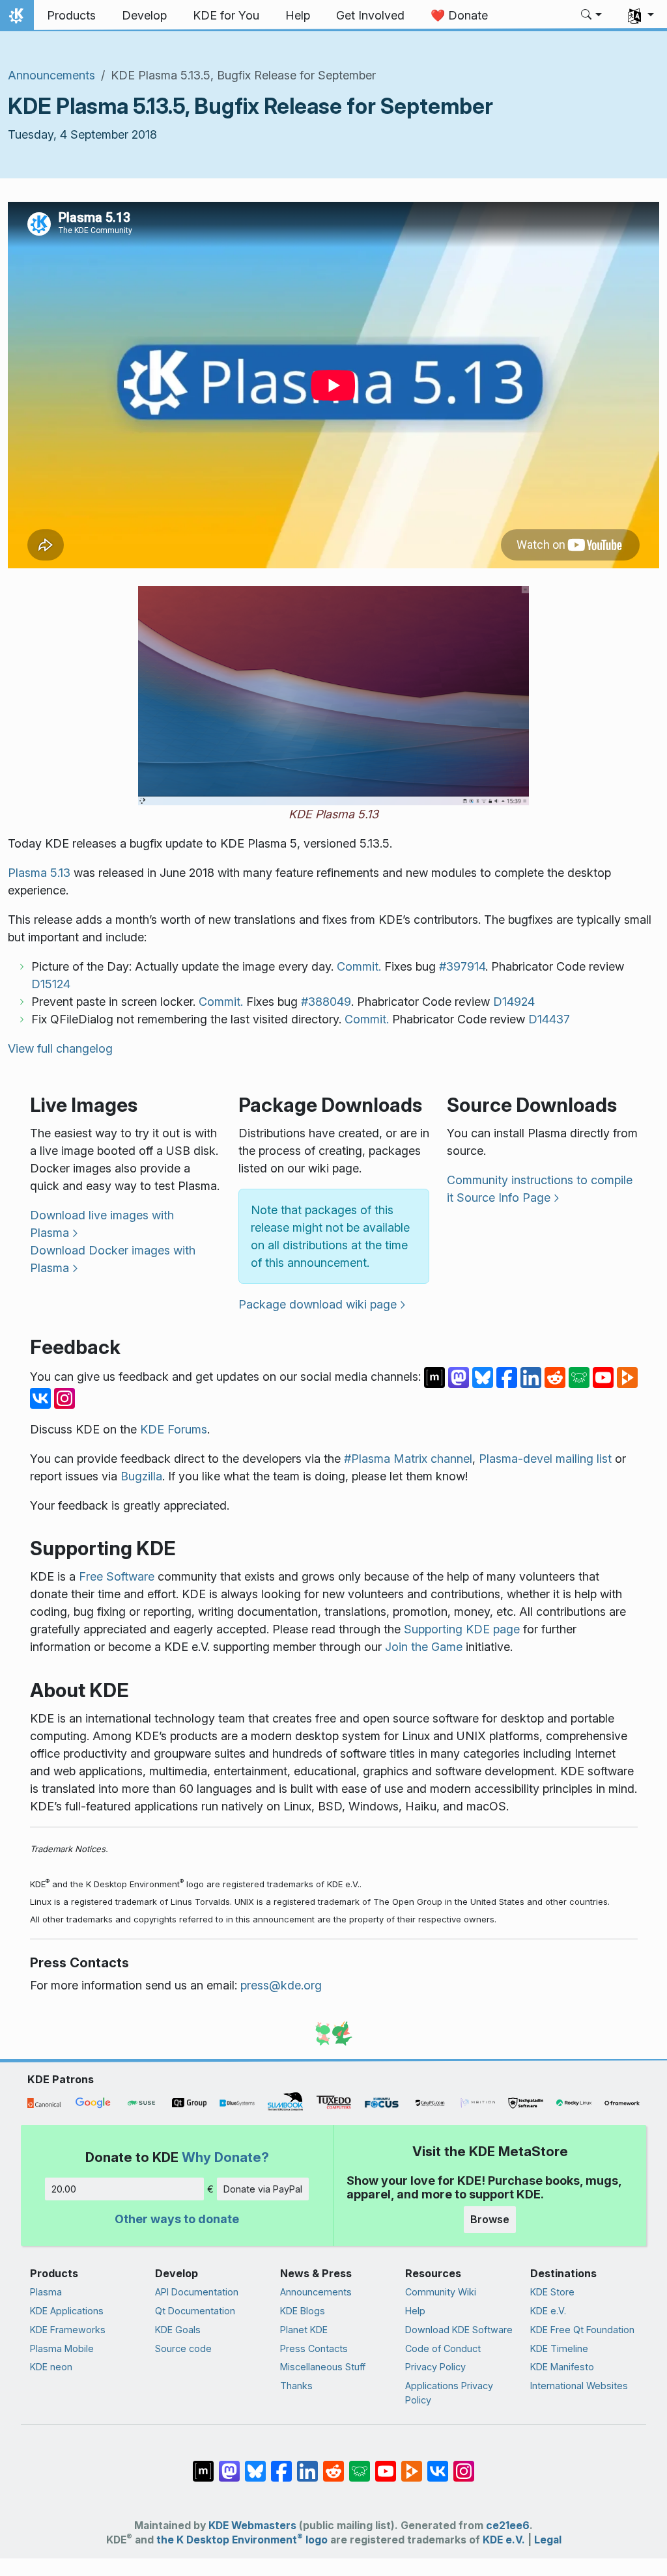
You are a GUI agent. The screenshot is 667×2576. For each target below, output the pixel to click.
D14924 (514, 1002)
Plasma (46, 2292)
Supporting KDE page (462, 1629)
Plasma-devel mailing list (545, 1459)
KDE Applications (67, 2311)
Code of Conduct (443, 2348)
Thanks (296, 2386)
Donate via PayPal (263, 2189)
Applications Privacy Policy (449, 2393)
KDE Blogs (303, 2311)
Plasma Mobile (62, 2348)
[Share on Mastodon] (460, 1377)
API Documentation (197, 2292)
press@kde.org (281, 1985)
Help (415, 2311)
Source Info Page (504, 1198)
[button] (592, 16)
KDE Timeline (559, 2348)
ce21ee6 (508, 2526)
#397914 (462, 966)
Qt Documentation (195, 2311)
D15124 (51, 984)
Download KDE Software (459, 2330)
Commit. (359, 966)
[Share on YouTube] (605, 1377)
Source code (183, 2348)
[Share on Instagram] (64, 1397)
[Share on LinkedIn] (532, 1377)
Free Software (117, 1576)
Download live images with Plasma (102, 1224)
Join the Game (424, 1647)
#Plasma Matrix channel (408, 1459)
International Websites (579, 2386)
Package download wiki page (318, 1304)
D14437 (549, 1019)
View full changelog (60, 1048)
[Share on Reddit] (557, 1377)
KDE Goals (178, 2330)
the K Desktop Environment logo (242, 2540)
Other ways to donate (177, 2219)
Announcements (51, 75)
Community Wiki (441, 2292)
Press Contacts (314, 2348)
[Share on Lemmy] (581, 1377)
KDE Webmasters (252, 2526)
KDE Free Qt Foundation (582, 2330)
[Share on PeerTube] (627, 1377)
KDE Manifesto (562, 2367)
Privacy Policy (435, 2367)
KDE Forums (174, 1429)
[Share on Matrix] (436, 1377)
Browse (490, 2219)
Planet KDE (304, 2330)
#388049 (326, 1002)
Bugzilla (141, 1476)
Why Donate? (225, 2157)
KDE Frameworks (68, 2330)
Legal (548, 2540)
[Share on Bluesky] (484, 1377)
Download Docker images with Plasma (113, 1259)
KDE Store (552, 2292)
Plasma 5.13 (39, 873)
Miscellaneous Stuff (323, 2367)
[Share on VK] (42, 1397)
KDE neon (51, 2367)
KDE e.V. (548, 2311)
